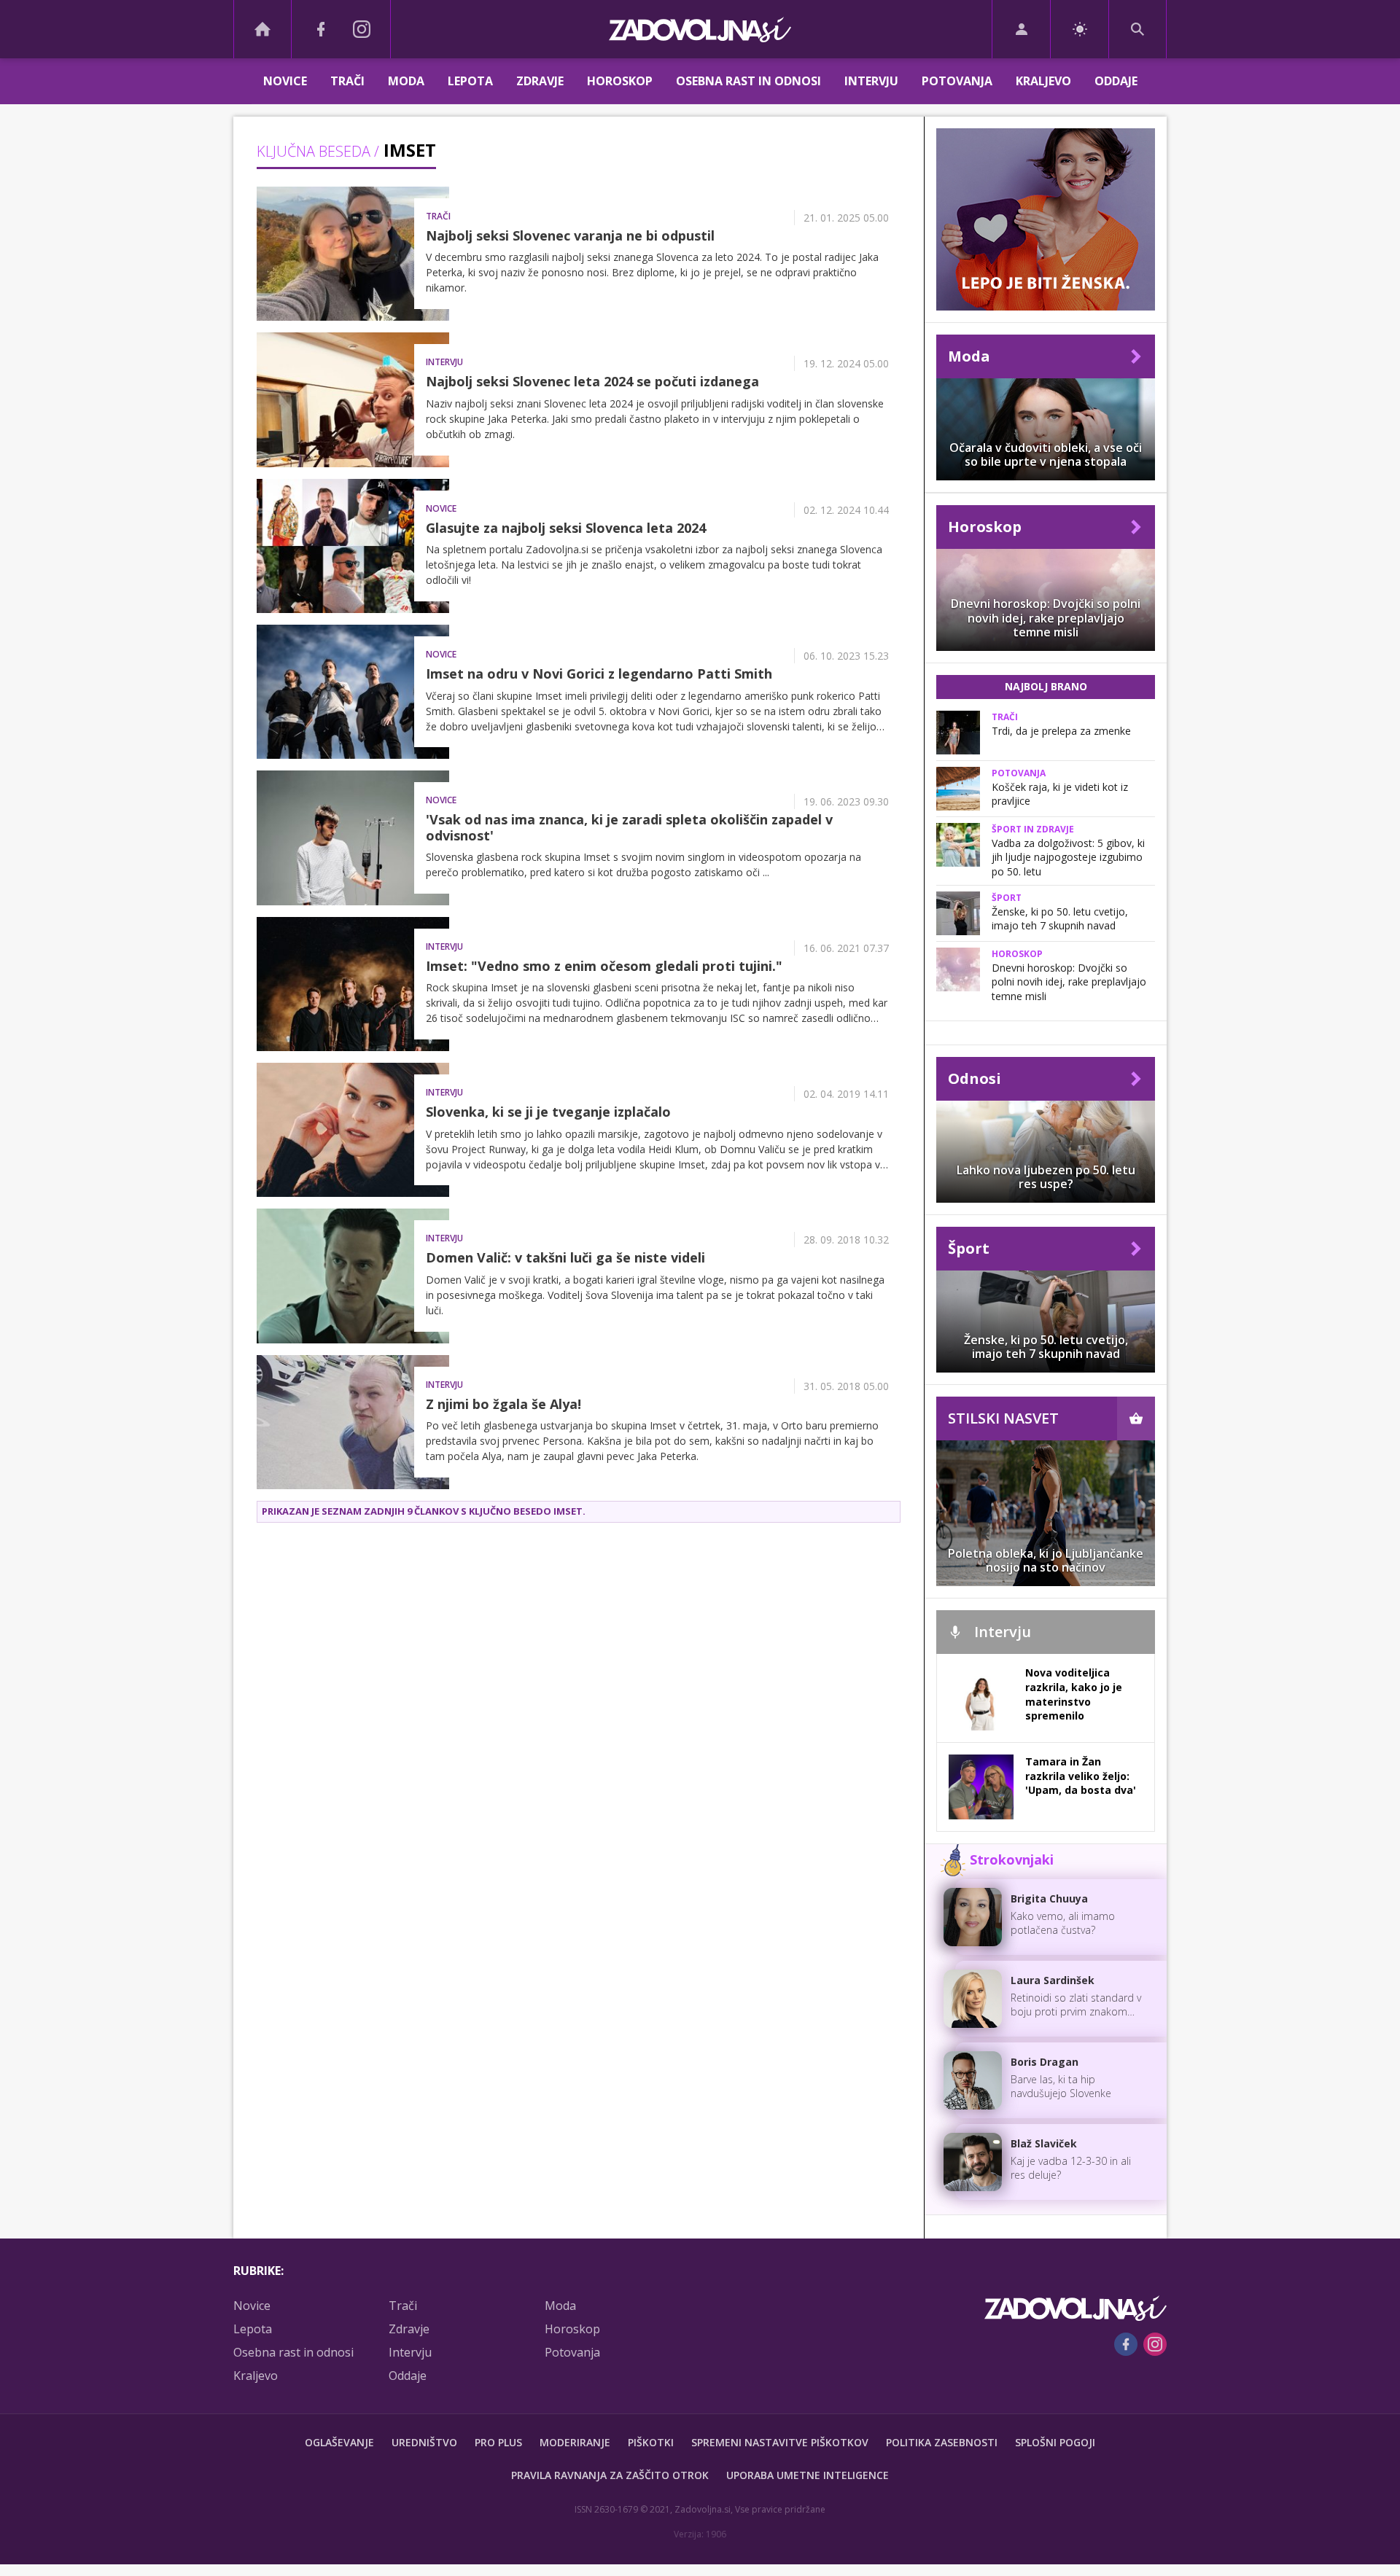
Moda (406, 81)
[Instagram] (362, 29)
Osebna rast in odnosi (748, 81)
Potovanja (957, 81)
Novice (285, 81)
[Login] (1021, 29)
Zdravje (540, 81)
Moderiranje (575, 2442)
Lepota (470, 81)
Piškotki (651, 2442)
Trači (347, 81)
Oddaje (1116, 81)
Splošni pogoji (1055, 2442)
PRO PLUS (498, 2442)
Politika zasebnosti (942, 2442)
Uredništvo (424, 2442)
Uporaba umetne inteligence (808, 2475)
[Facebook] (321, 29)
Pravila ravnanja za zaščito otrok (610, 2475)
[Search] (1137, 29)
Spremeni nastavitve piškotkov (780, 2442)
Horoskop (620, 81)
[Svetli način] (1080, 29)
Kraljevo (1043, 81)
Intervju (871, 81)
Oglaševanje (339, 2442)
